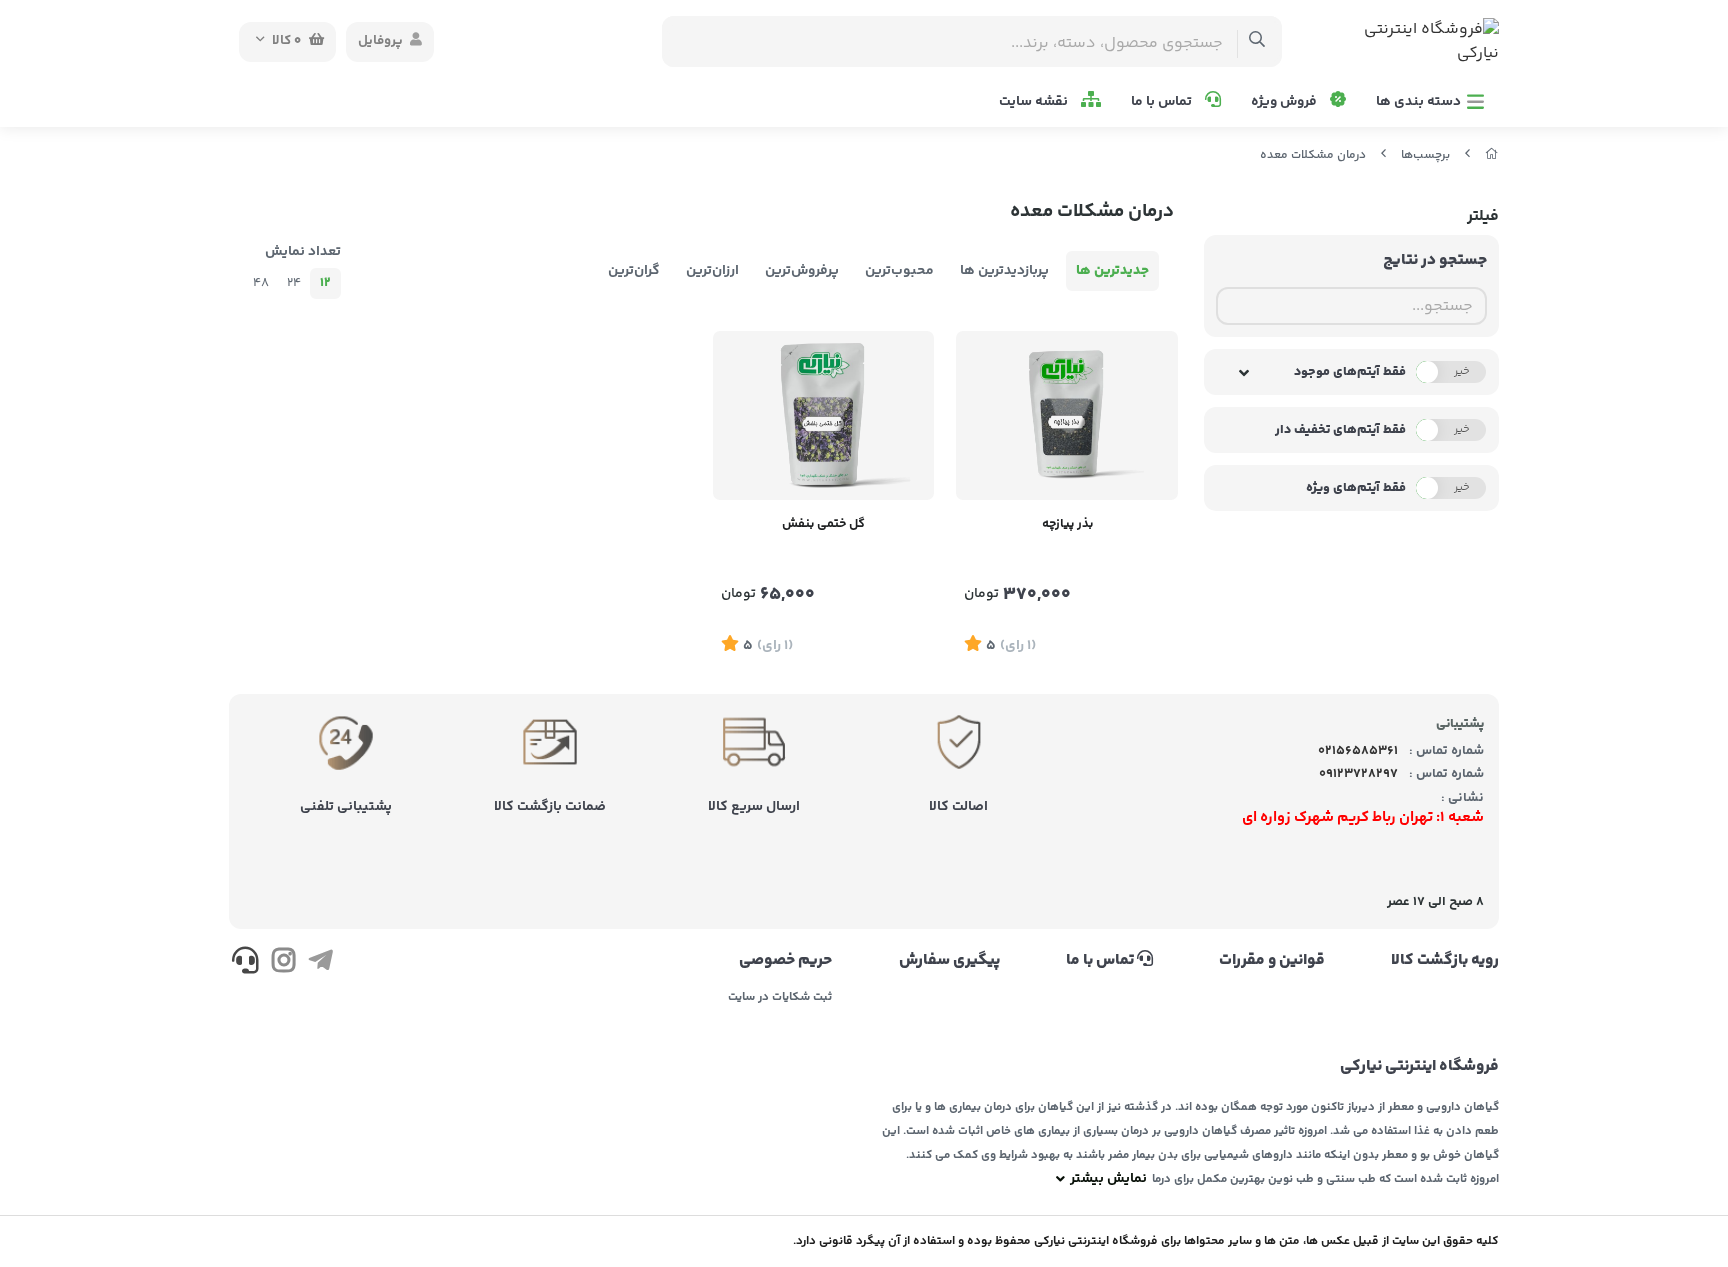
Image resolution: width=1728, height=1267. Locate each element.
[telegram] (320, 964)
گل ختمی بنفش (823, 524)
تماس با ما (1163, 102)
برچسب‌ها (1425, 155)
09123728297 (1358, 774)
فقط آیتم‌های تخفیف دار (1340, 430)
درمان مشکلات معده (1313, 155)
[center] (1257, 41)
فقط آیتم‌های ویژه (1356, 488)
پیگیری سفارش (949, 961)
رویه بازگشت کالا (1445, 961)
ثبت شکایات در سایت (780, 998)
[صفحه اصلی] (1492, 155)
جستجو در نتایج (1435, 260)
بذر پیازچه (1067, 524)
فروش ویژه (1285, 102)
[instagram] (282, 964)
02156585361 (1358, 751)
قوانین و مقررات (1272, 961)
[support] (245, 964)
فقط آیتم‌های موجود (1350, 372)
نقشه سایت (1035, 102)
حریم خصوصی (785, 961)
